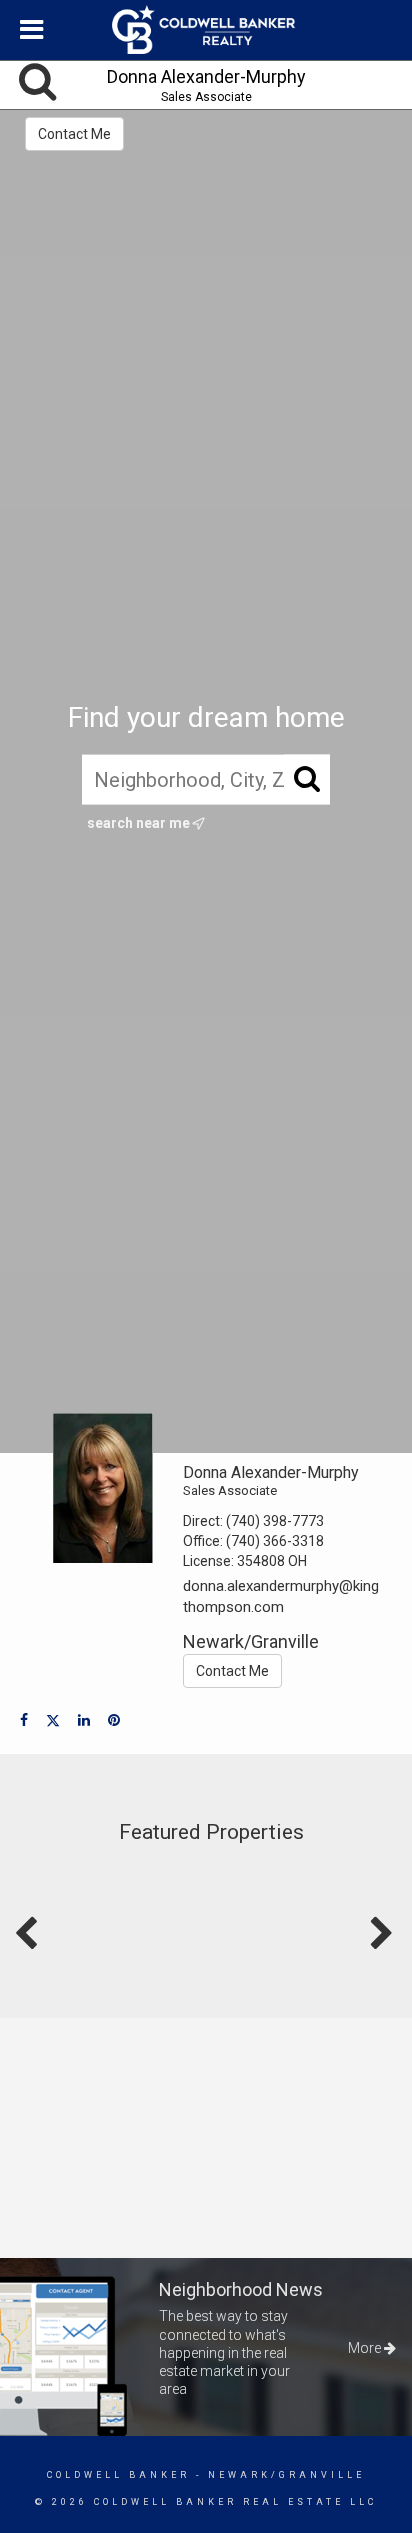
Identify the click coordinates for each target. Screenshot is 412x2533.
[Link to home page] (206, 30)
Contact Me (74, 134)
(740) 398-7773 (275, 1521)
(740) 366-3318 (275, 1541)
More (366, 2348)
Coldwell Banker (118, 2475)
